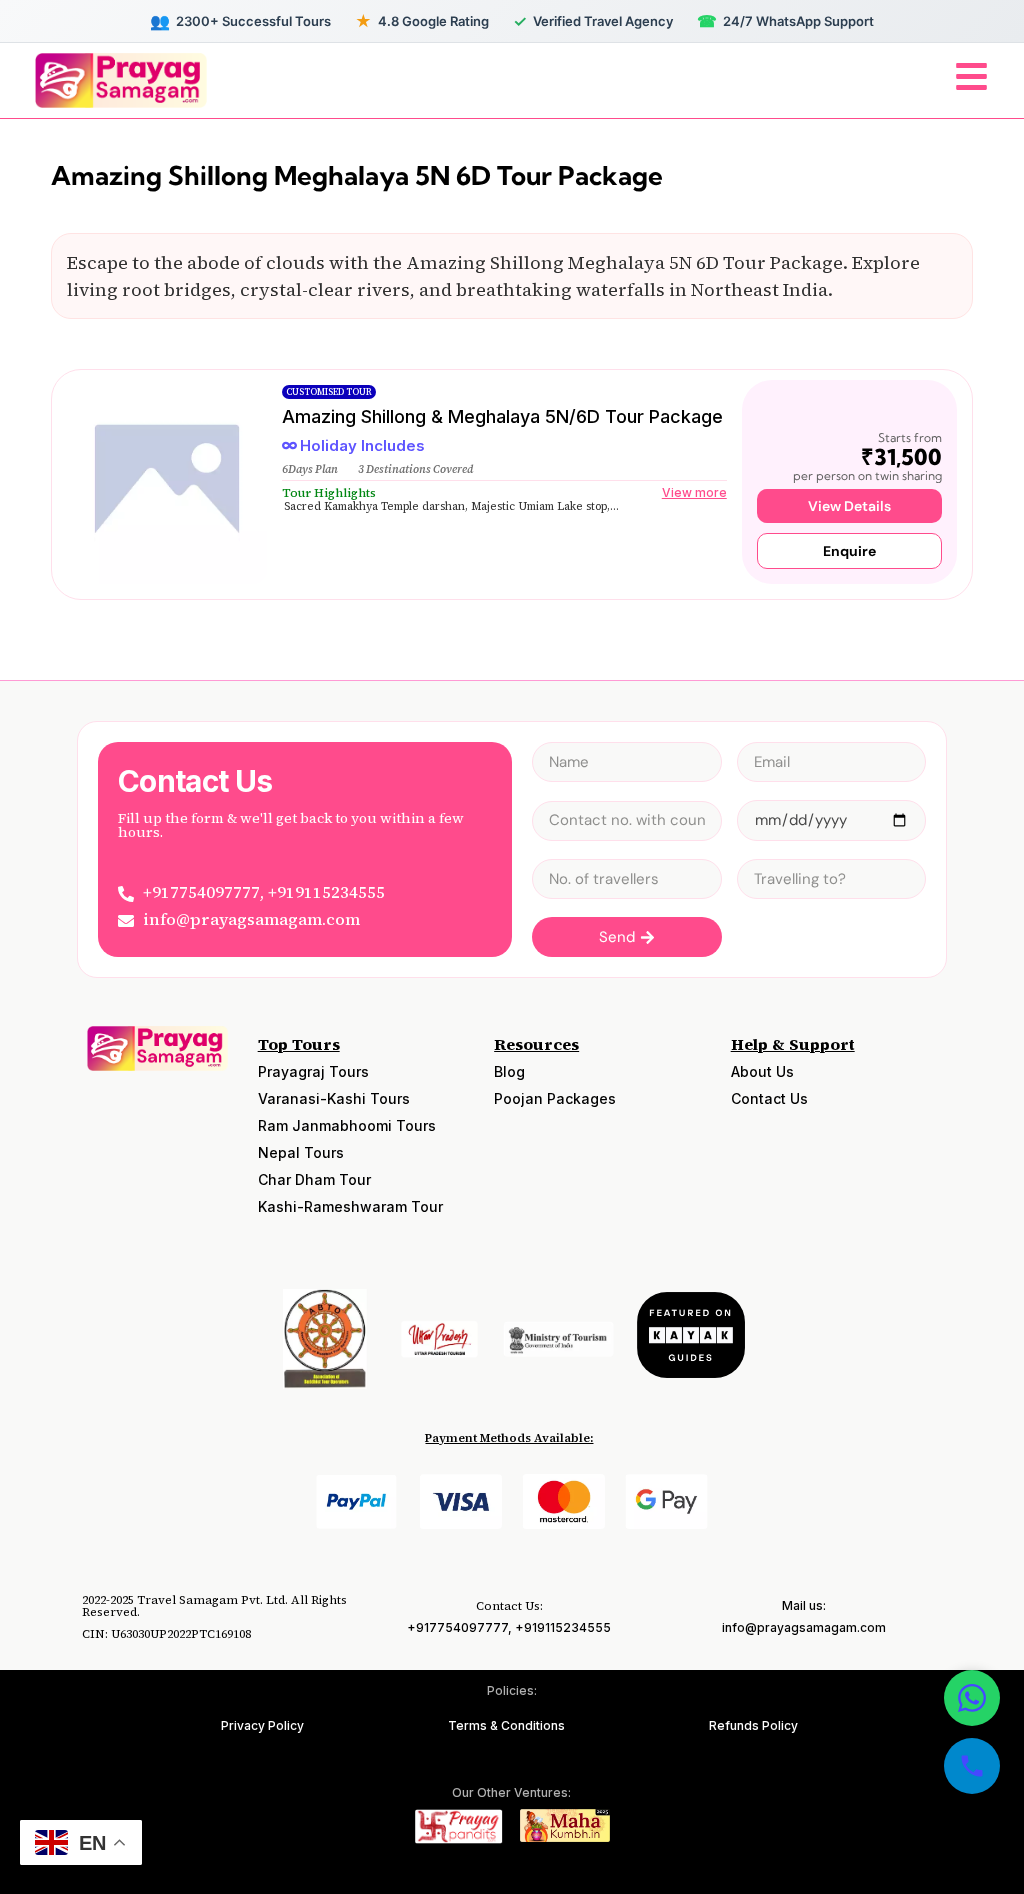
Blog (509, 1071)
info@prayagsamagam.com (804, 1627)
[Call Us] (972, 1766)
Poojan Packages (555, 1098)
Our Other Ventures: (511, 1792)
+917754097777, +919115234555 (509, 1627)
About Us (762, 1071)
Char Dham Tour (314, 1179)
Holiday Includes (362, 445)
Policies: (512, 1690)
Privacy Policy (262, 1725)
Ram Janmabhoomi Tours (347, 1125)
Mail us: (804, 1605)
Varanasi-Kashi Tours (334, 1098)
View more (694, 492)
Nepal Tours (301, 1152)
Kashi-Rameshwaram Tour (350, 1206)
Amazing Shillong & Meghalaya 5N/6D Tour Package (502, 416)
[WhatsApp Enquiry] (972, 1698)
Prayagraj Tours (313, 1071)
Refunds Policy (753, 1725)
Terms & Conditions (506, 1725)
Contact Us (769, 1098)
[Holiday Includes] (289, 445)
